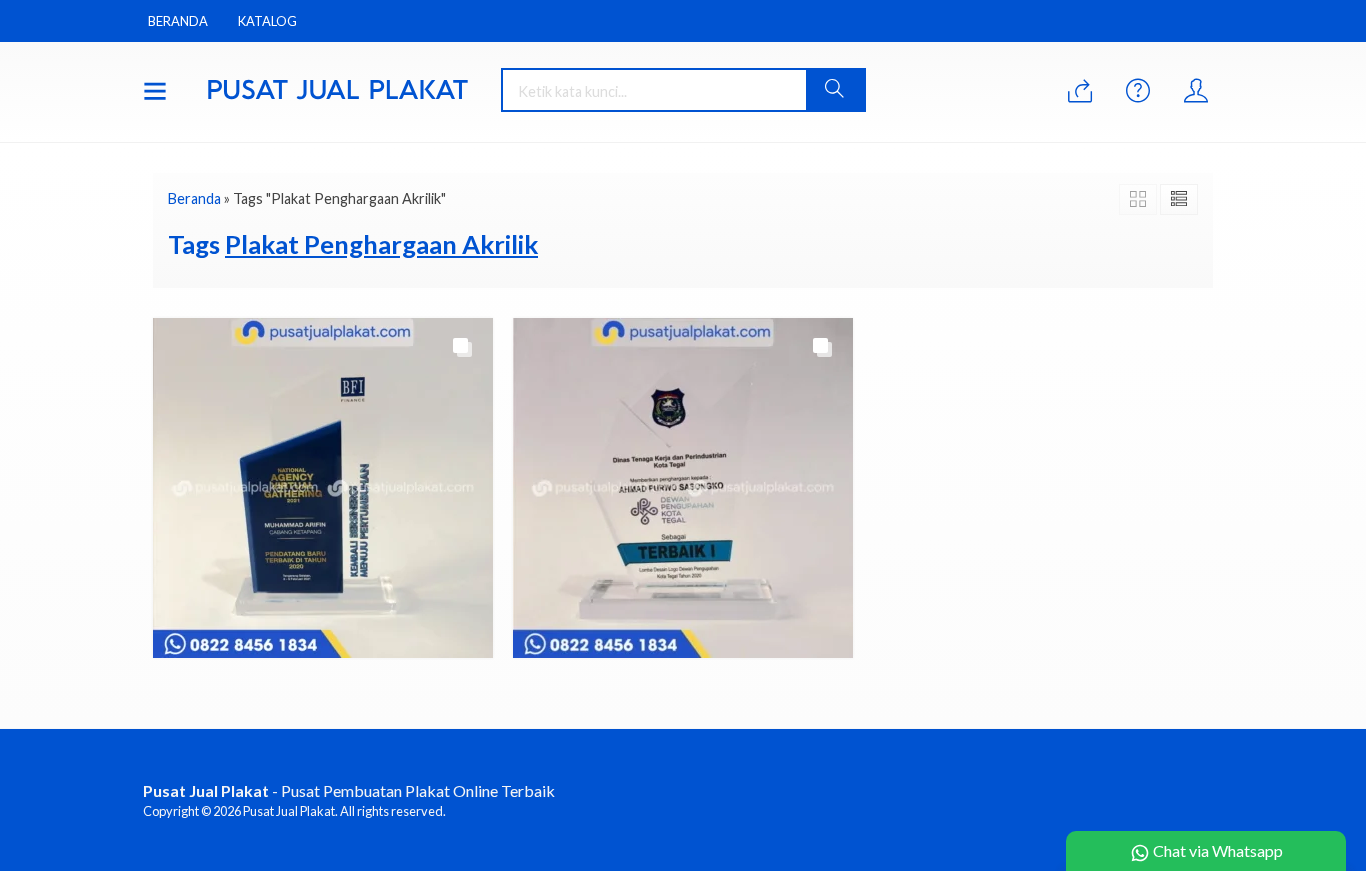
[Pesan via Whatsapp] (1080, 91)
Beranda (178, 21)
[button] (835, 90)
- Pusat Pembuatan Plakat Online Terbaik (349, 790)
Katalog (267, 21)
